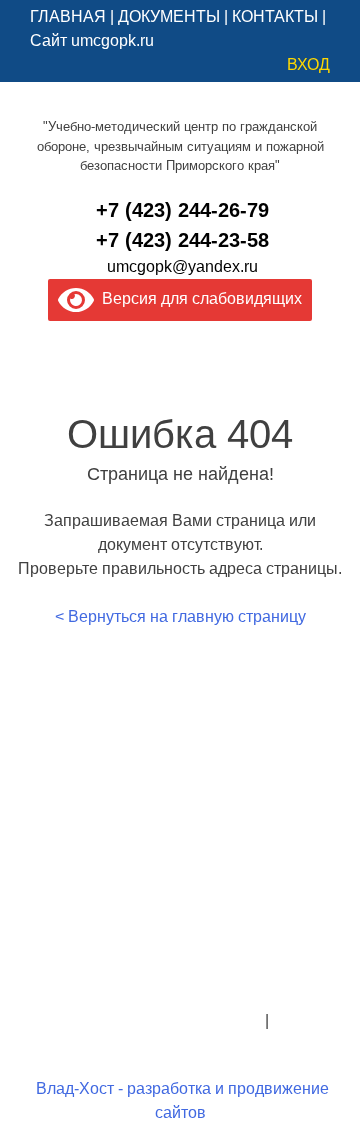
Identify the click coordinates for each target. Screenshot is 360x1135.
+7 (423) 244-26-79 (182, 210)
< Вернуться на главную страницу (180, 616)
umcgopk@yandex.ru (182, 266)
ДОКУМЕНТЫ (169, 16)
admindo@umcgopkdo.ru (180, 972)
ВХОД (308, 64)
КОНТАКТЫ (275, 16)
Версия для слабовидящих (198, 298)
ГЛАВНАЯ (68, 16)
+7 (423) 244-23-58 (182, 240)
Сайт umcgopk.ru (92, 40)
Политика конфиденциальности (143, 1020)
